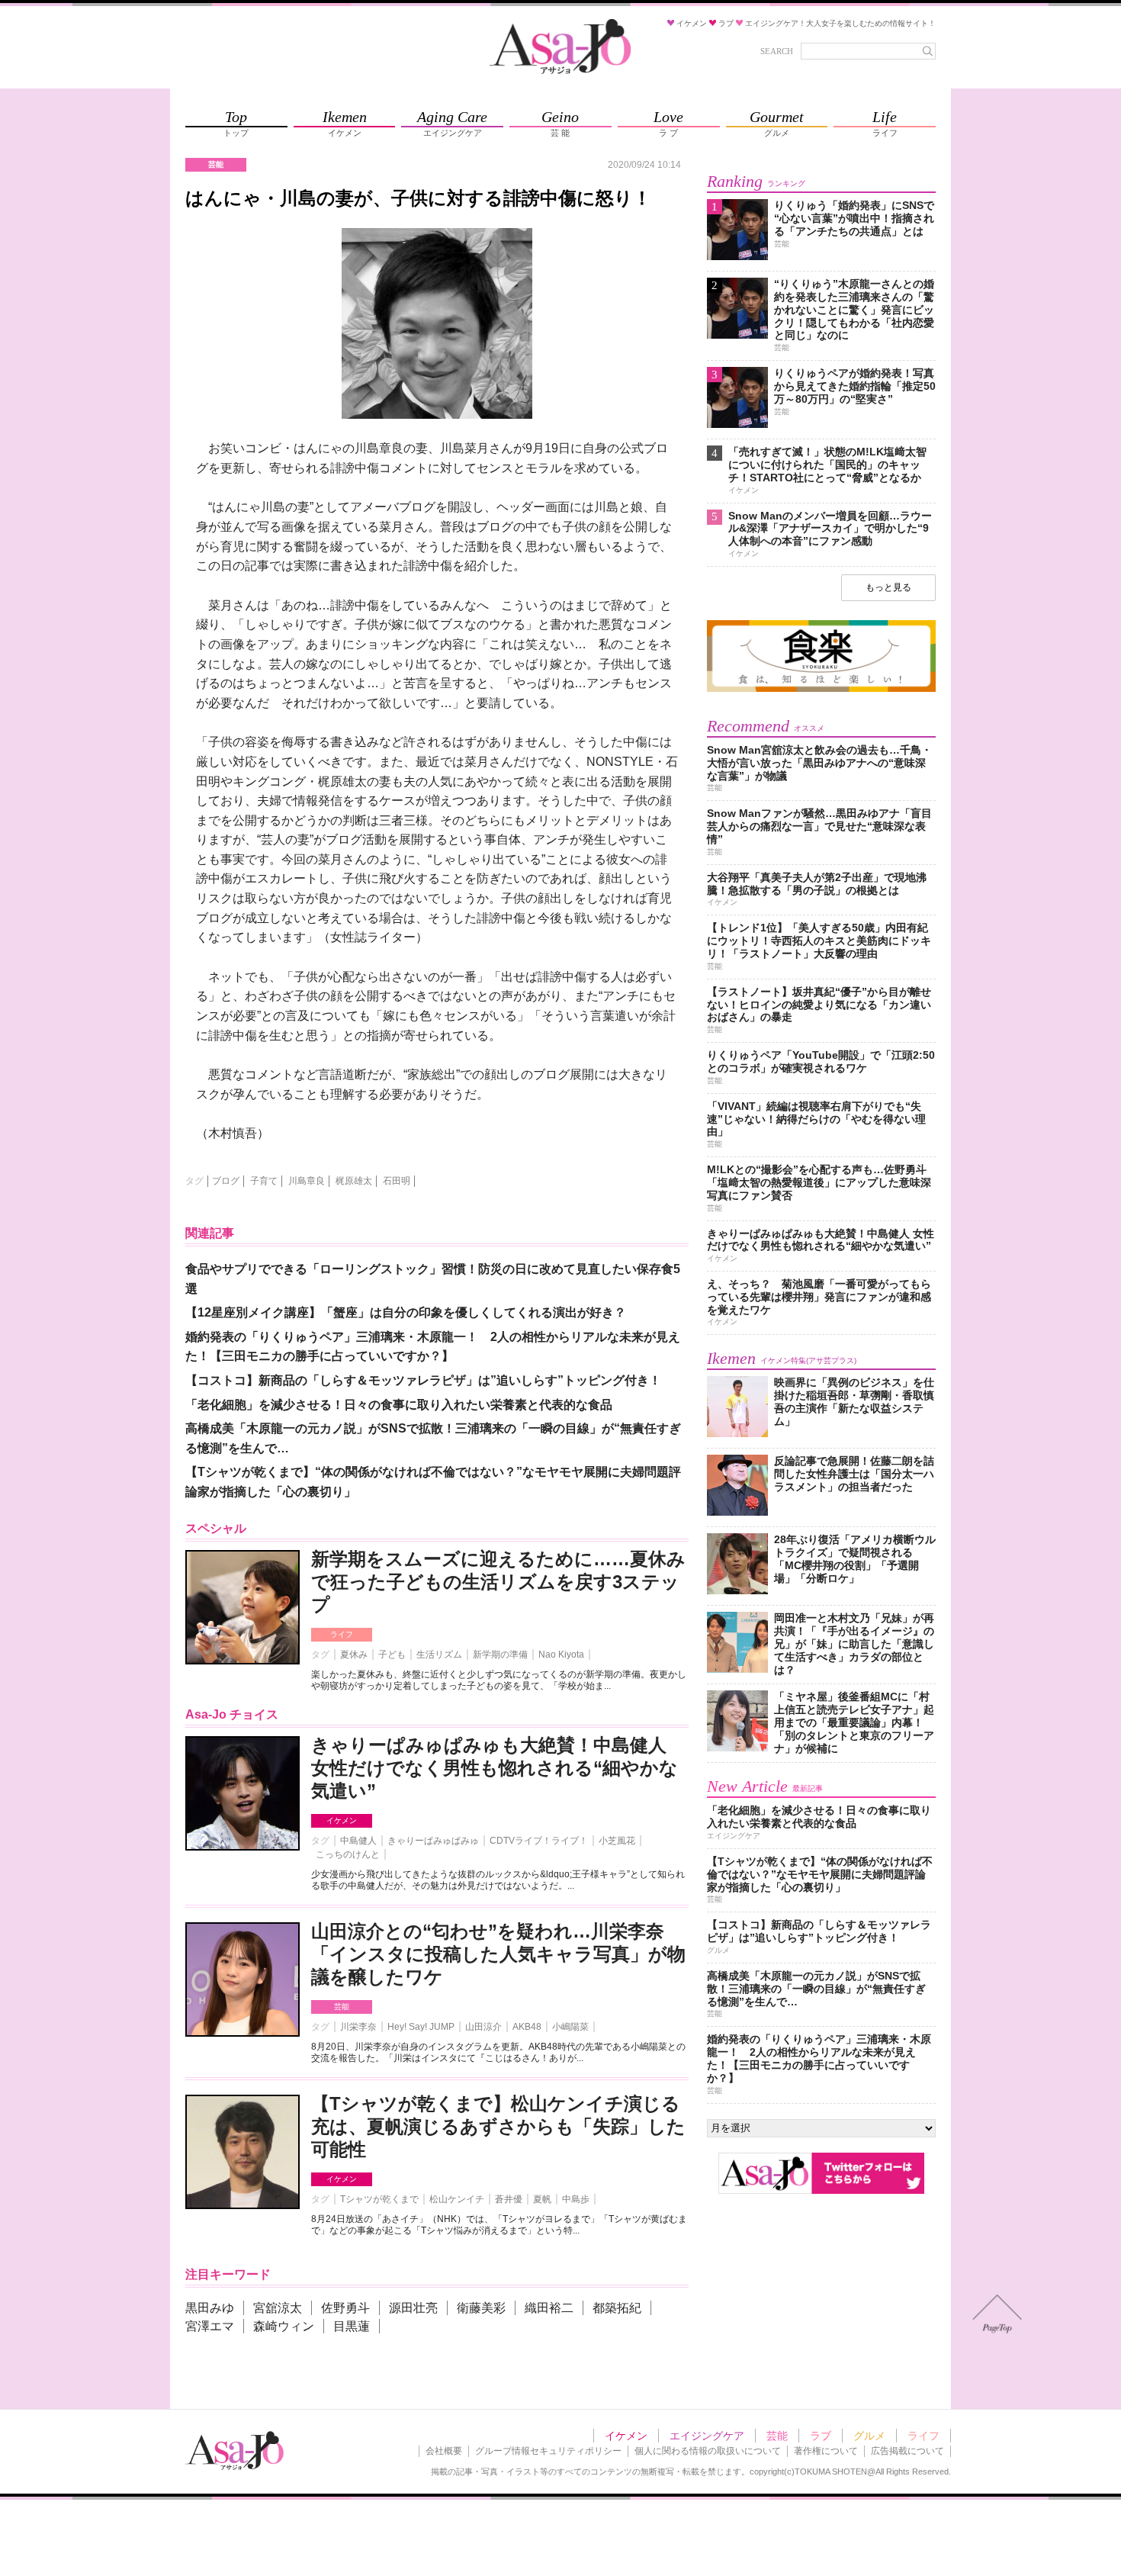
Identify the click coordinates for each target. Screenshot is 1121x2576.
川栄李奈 (358, 2027)
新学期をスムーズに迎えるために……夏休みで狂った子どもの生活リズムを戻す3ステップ (498, 1582)
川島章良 (307, 1181)
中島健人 (358, 1841)
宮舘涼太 (278, 2308)
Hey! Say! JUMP (421, 2027)
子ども (392, 1655)
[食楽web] (821, 689)
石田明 (397, 1181)
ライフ (342, 1634)
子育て (264, 1181)
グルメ (869, 2436)
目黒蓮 (352, 2326)
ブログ (226, 1181)
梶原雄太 (354, 1181)
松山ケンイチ (457, 2199)
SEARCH (777, 51)
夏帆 (542, 2199)
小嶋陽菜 (570, 2027)
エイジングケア (707, 2436)
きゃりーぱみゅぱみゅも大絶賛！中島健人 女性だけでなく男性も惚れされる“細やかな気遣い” (495, 1768)
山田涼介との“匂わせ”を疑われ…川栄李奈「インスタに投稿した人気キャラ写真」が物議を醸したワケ (498, 1954)
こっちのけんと (348, 1854)
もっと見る (888, 587)
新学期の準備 (500, 1655)
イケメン (342, 1820)
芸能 (342, 2007)
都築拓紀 (617, 2308)
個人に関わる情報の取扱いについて (708, 2451)
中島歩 (576, 2199)
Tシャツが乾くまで (379, 2199)
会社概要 (444, 2451)
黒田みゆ (210, 2308)
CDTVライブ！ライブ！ (539, 1841)
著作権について (826, 2451)
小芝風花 (617, 1841)
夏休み (354, 1655)
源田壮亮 (413, 2308)
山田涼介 (483, 2027)
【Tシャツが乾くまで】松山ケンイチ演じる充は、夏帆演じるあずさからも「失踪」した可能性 (498, 2126)
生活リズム (439, 1655)
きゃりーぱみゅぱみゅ (433, 1841)
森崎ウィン (284, 2326)
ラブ (821, 2436)
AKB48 (527, 2027)
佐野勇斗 (345, 2308)
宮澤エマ (210, 2326)
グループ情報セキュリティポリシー (548, 2451)
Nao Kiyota (561, 1655)
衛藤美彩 (481, 2308)
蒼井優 (509, 2199)
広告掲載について (907, 2451)
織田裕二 (549, 2308)
